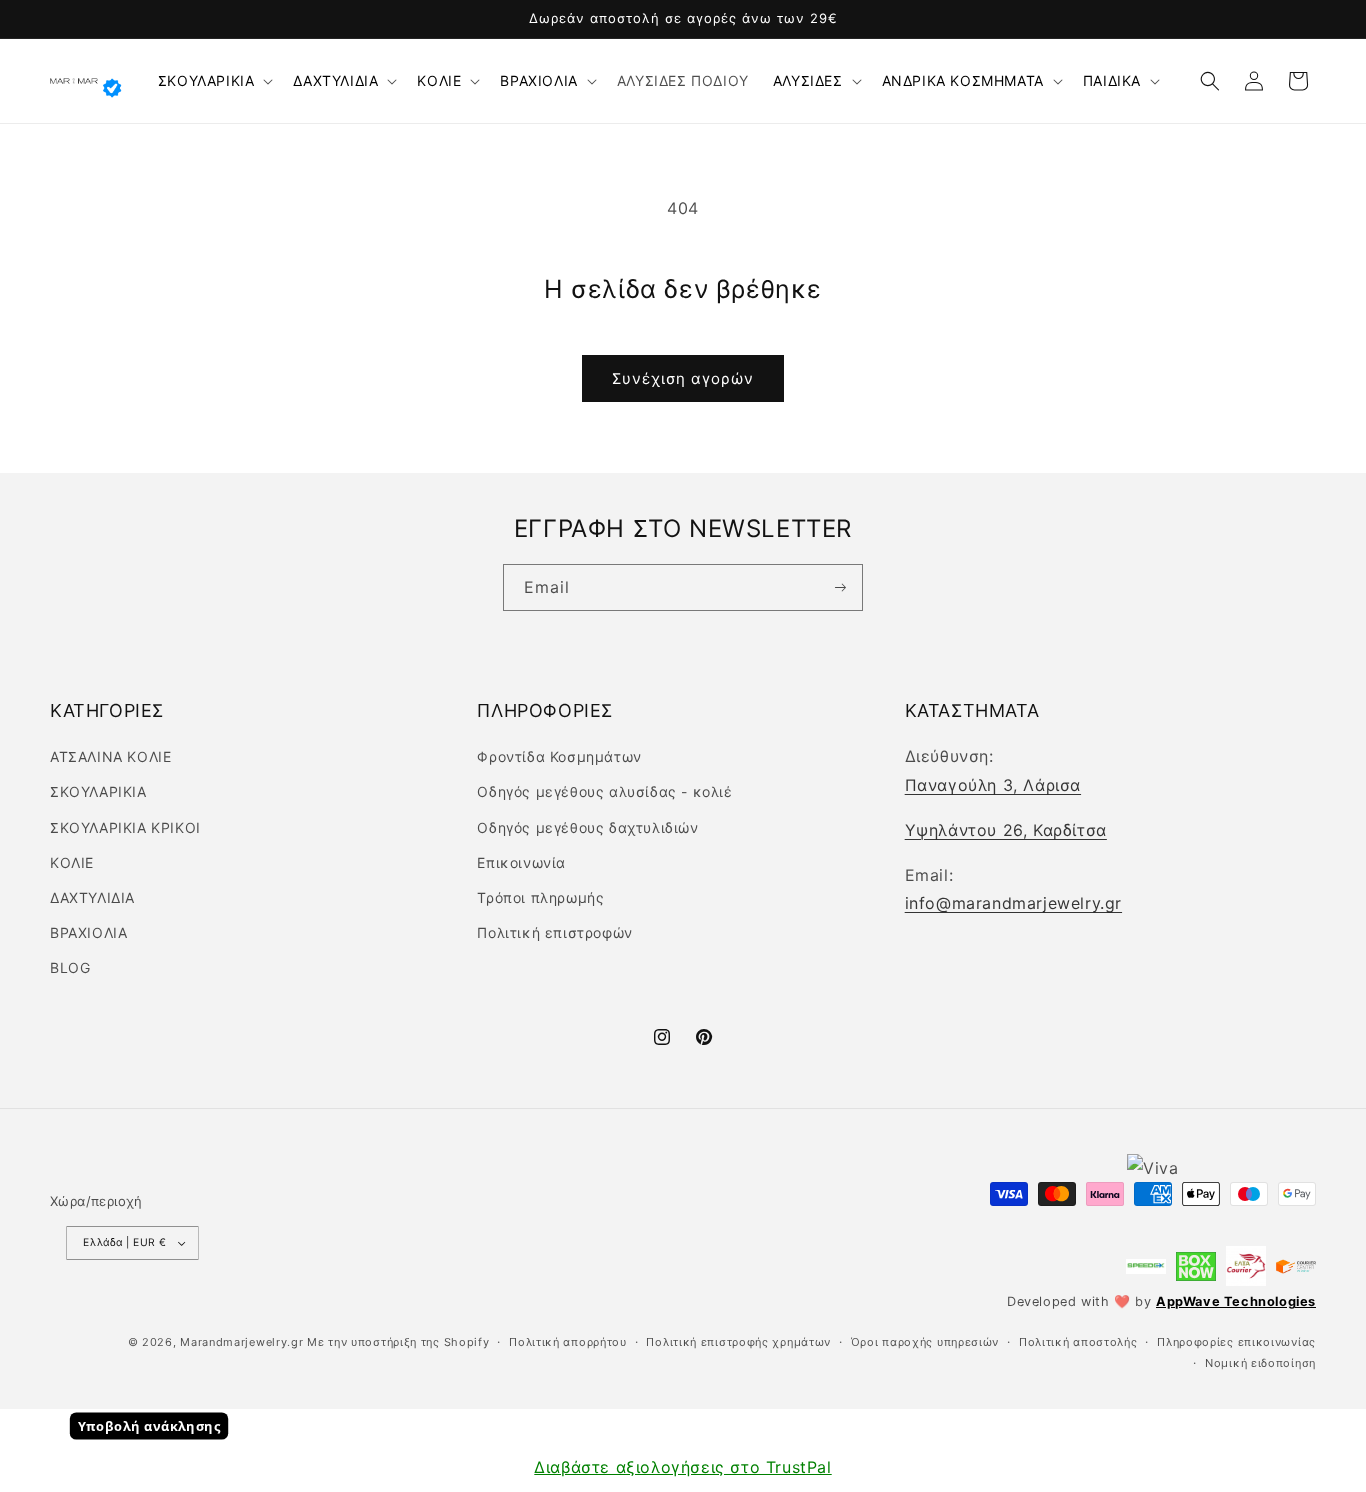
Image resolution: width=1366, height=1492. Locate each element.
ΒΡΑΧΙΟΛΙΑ (538, 80)
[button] (214, 81)
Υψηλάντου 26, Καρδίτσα (1006, 830)
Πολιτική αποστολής (1078, 1342)
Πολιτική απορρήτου (568, 1342)
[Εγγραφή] (839, 588)
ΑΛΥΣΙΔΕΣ (808, 80)
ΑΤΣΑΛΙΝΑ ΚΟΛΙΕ (110, 756)
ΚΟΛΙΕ (439, 80)
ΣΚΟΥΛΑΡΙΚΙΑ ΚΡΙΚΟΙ (125, 827)
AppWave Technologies (1236, 1301)
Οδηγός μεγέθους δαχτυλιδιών (587, 827)
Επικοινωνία (521, 862)
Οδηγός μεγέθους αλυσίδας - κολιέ (604, 791)
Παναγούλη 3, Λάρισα (993, 785)
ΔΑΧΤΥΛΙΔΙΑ (335, 80)
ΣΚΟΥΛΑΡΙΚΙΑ (206, 80)
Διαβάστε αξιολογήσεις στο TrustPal (682, 1467)
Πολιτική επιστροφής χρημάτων (738, 1342)
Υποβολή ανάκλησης (149, 1426)
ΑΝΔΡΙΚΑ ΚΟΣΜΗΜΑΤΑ (963, 80)
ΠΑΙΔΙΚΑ (1112, 80)
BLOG (70, 967)
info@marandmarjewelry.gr (1013, 903)
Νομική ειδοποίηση (1260, 1363)
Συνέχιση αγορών (683, 378)
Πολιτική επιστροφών (554, 932)
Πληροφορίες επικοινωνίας (1236, 1342)
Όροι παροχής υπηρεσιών (925, 1342)
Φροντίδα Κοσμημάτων (559, 756)
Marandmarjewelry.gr (241, 1342)
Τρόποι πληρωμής (540, 897)
